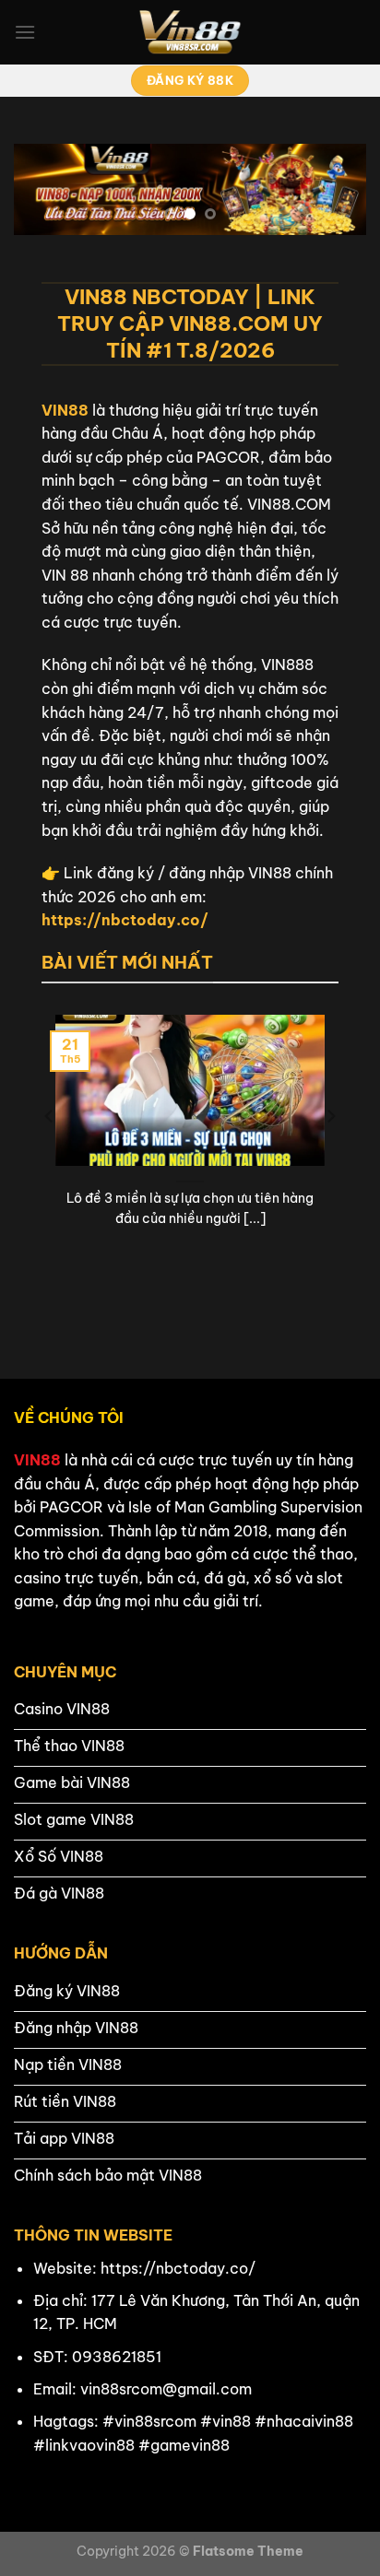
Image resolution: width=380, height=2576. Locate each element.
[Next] (330, 1153)
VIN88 (65, 410)
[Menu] (25, 32)
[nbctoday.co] (190, 32)
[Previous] (50, 1153)
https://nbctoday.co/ (125, 920)
